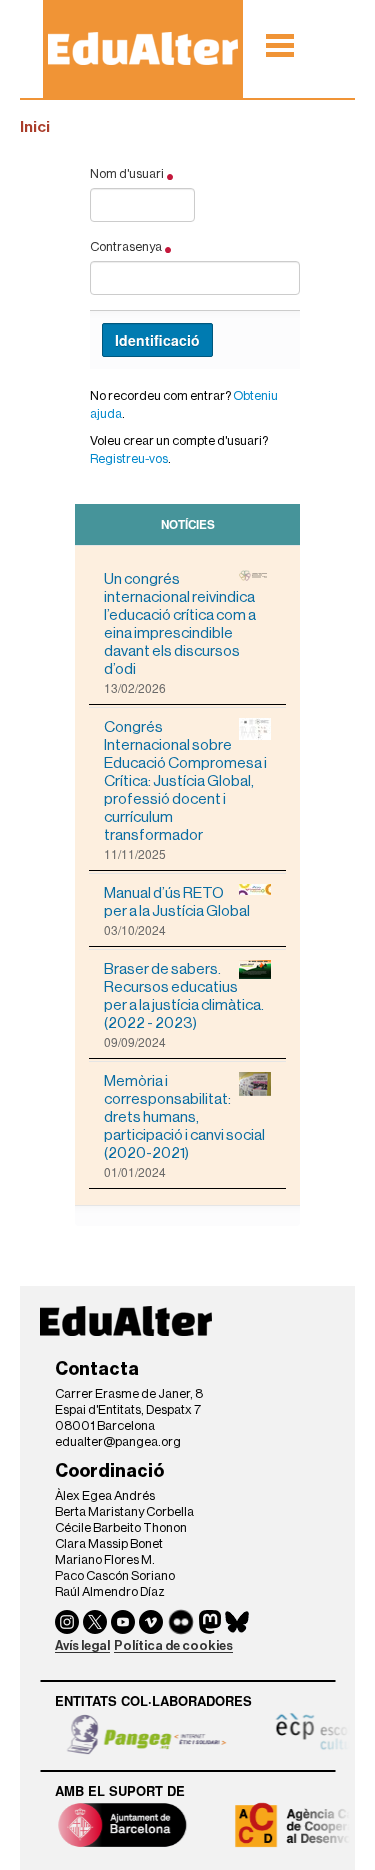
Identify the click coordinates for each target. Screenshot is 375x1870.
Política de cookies (173, 1645)
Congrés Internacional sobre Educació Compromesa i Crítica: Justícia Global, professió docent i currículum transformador (185, 781)
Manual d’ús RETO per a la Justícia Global (177, 902)
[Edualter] (143, 48)
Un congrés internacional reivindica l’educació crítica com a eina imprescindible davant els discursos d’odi (180, 624)
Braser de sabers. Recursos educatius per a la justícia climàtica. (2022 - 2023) (184, 996)
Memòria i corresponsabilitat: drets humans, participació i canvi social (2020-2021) (184, 1117)
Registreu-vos (129, 458)
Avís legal (82, 1645)
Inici (35, 127)
